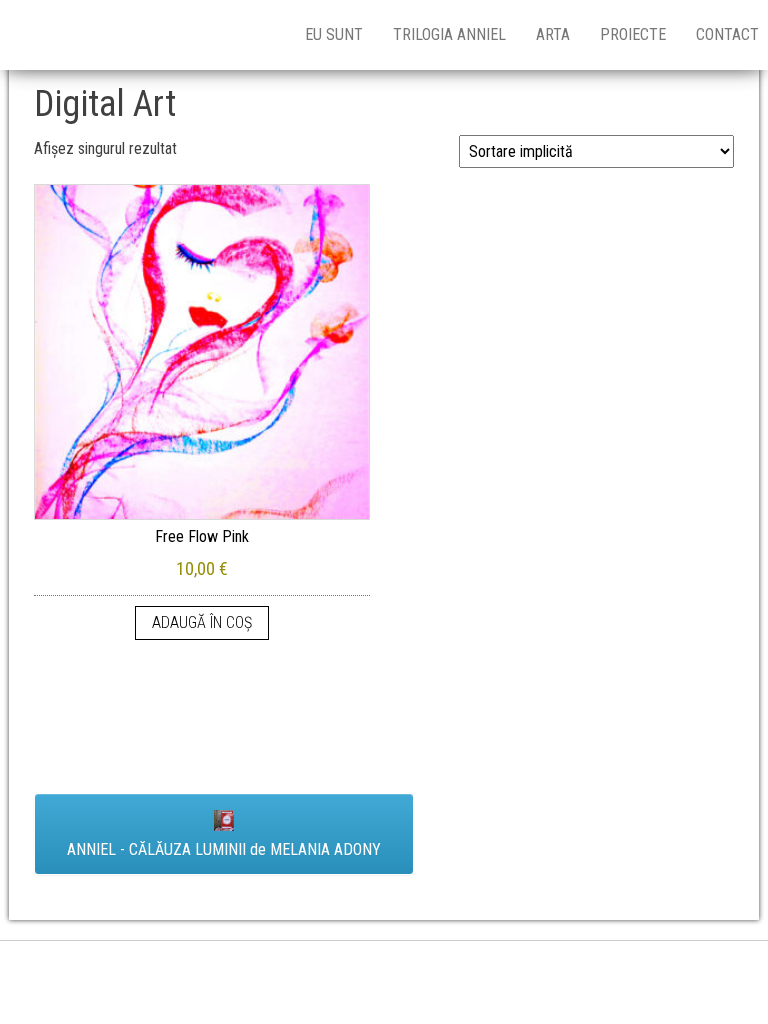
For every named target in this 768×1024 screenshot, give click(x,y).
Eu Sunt (334, 34)
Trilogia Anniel (449, 34)
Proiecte (633, 34)
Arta (553, 34)
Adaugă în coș (202, 622)
